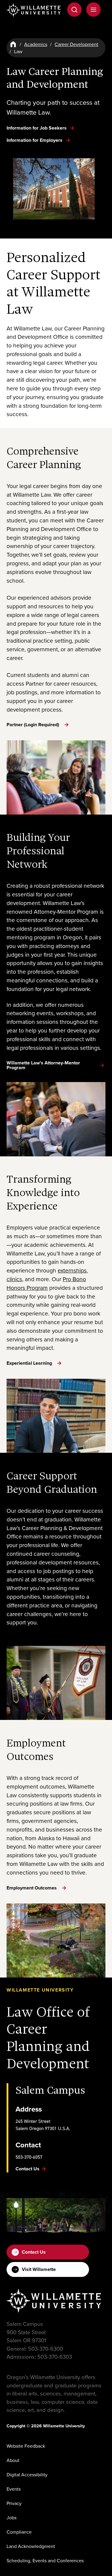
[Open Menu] (93, 10)
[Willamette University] (34, 10)
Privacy (14, 2503)
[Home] (13, 44)
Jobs (11, 2517)
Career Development (76, 44)
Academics (36, 44)
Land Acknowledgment (31, 2546)
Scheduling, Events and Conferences (45, 2560)
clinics (14, 1279)
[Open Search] (74, 10)
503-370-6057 (29, 2157)
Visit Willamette (39, 2269)
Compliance (19, 2532)
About (13, 2460)
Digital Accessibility (27, 2475)
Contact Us (34, 2252)
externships (72, 1270)
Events (14, 2489)
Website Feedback (26, 2446)
